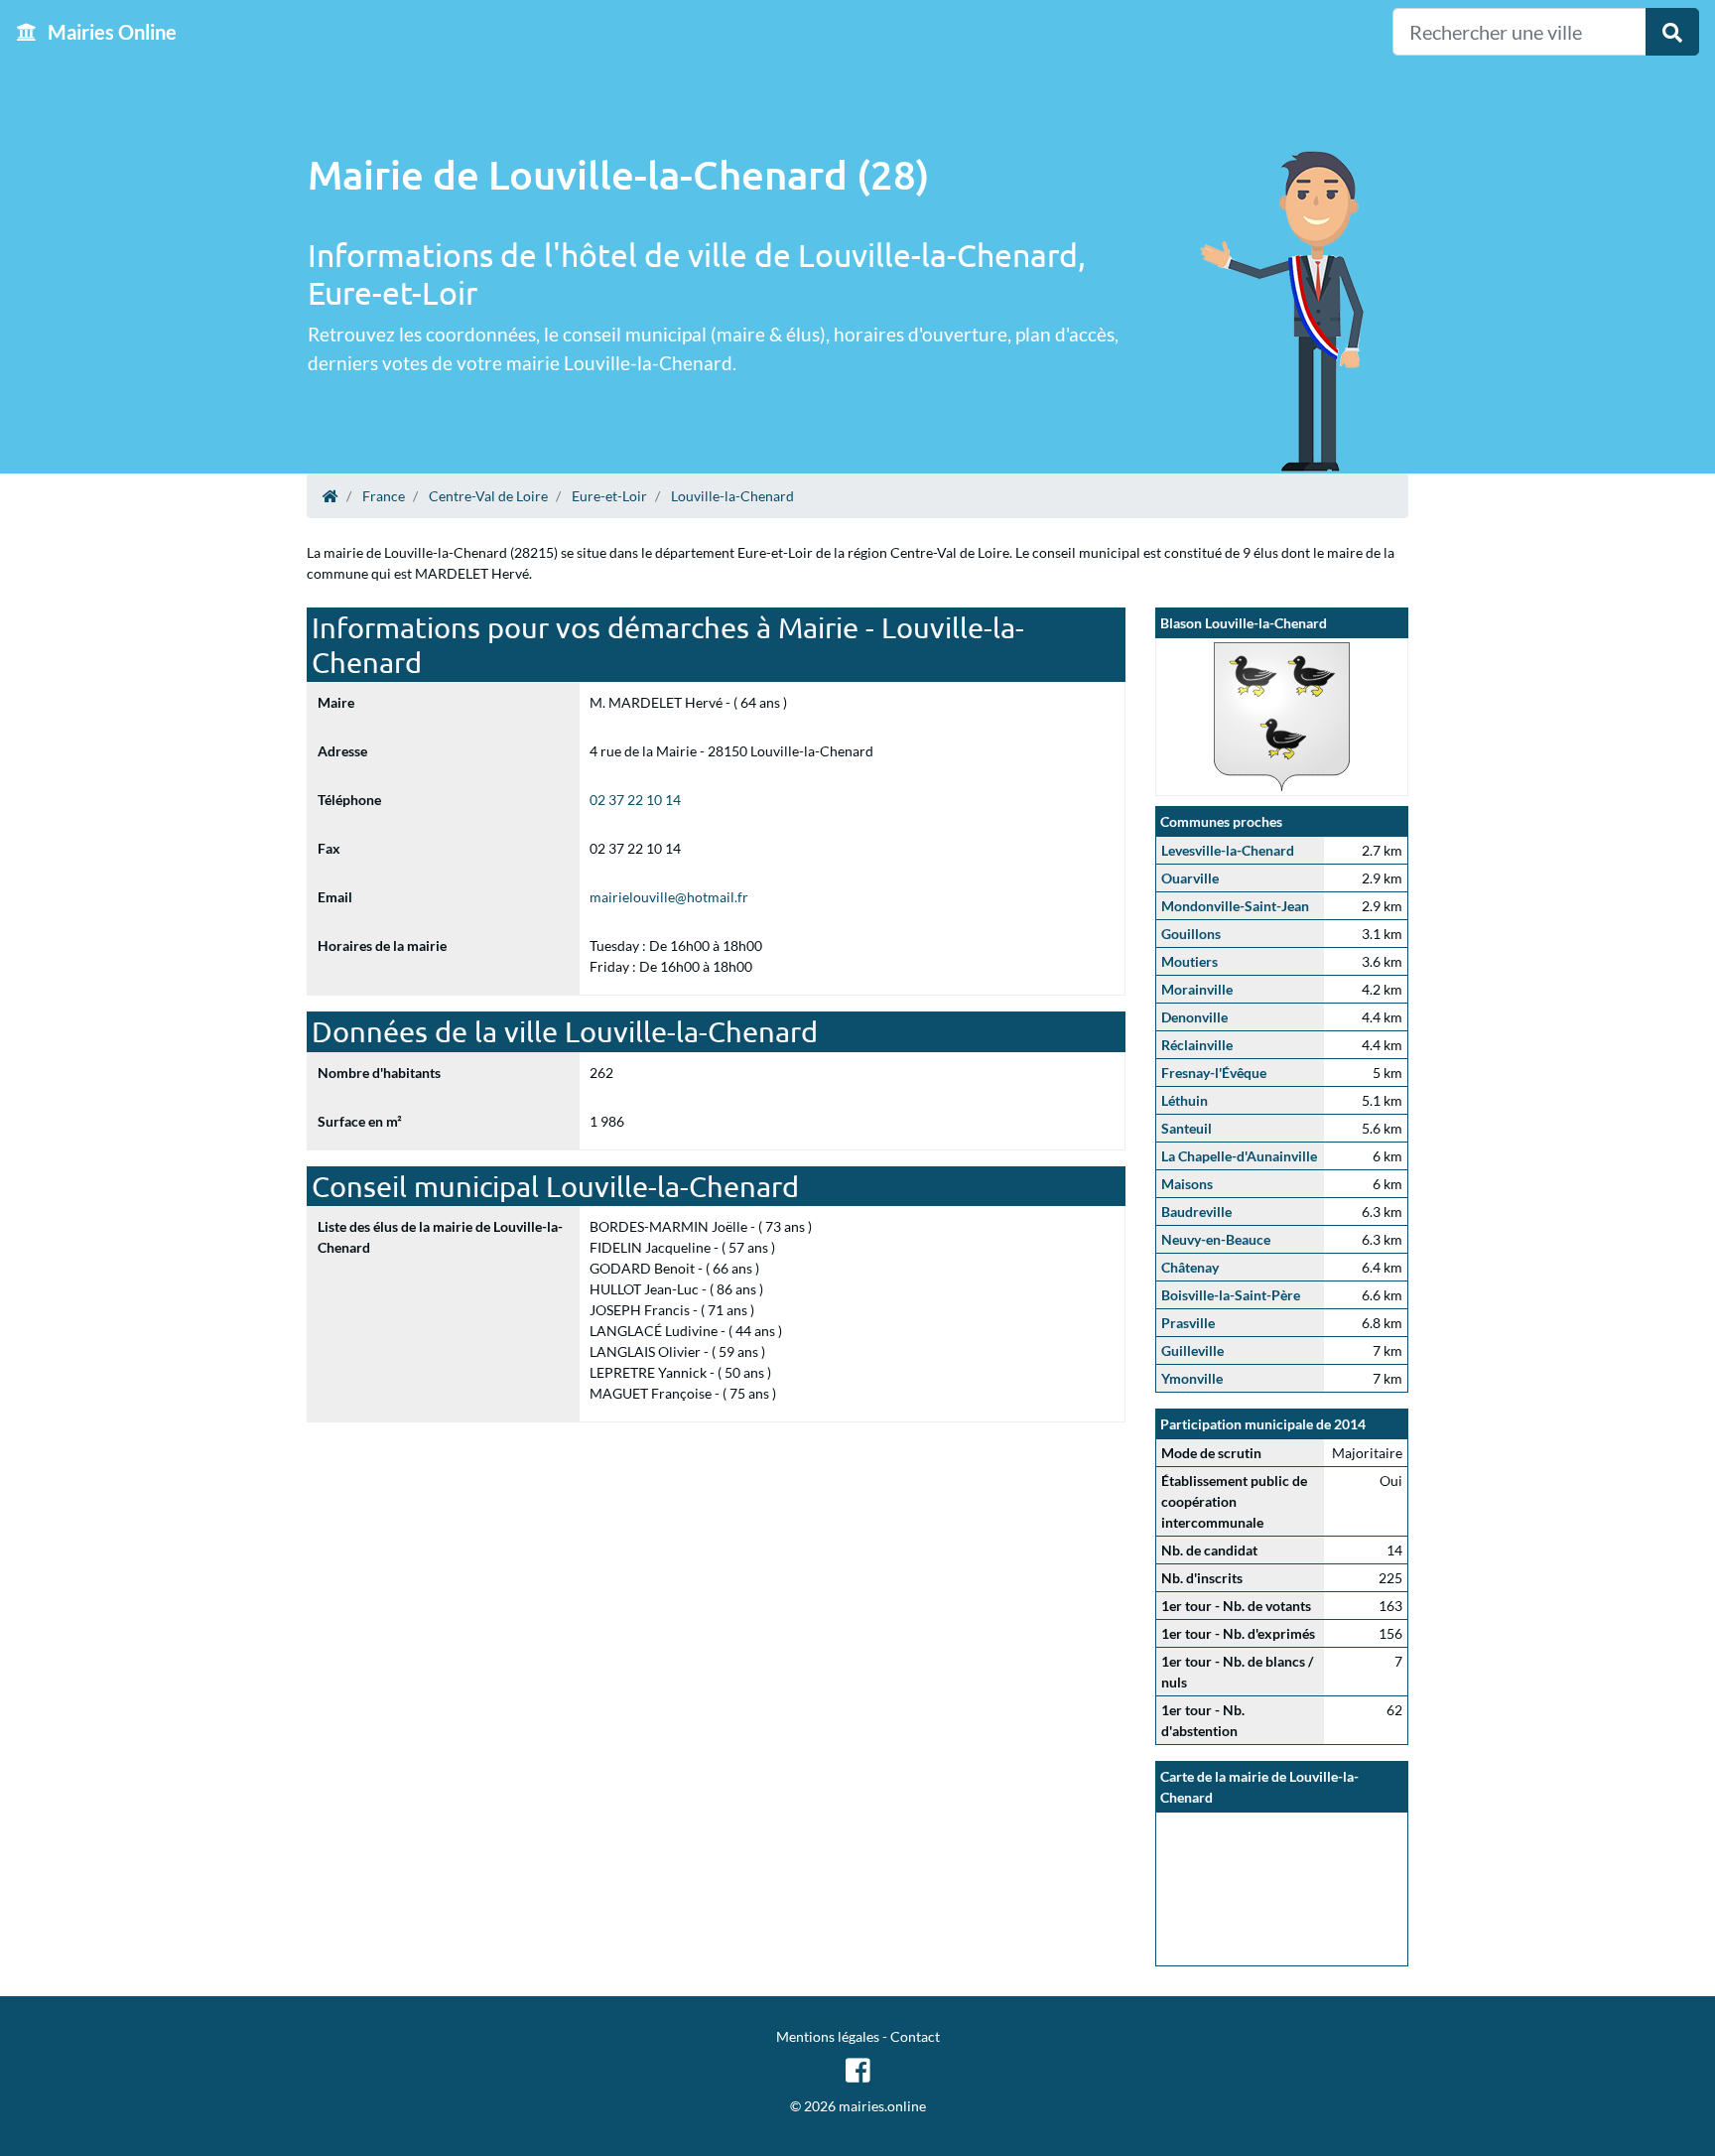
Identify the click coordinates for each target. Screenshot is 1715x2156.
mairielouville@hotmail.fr (669, 897)
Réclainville (1197, 1045)
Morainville (1197, 989)
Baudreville (1196, 1212)
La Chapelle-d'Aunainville (1239, 1156)
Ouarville (1190, 878)
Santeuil (1187, 1128)
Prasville (1188, 1323)
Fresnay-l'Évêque (1214, 1073)
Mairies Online (110, 32)
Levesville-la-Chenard (1228, 850)
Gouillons (1191, 934)
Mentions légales (828, 2036)
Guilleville (1192, 1350)
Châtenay (1190, 1267)
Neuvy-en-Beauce (1216, 1239)
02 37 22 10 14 (635, 800)
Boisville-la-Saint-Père (1231, 1295)
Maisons (1187, 1184)
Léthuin (1185, 1100)
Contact (915, 2036)
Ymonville (1192, 1378)
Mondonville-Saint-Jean (1235, 906)
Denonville (1194, 1017)
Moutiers (1189, 961)
